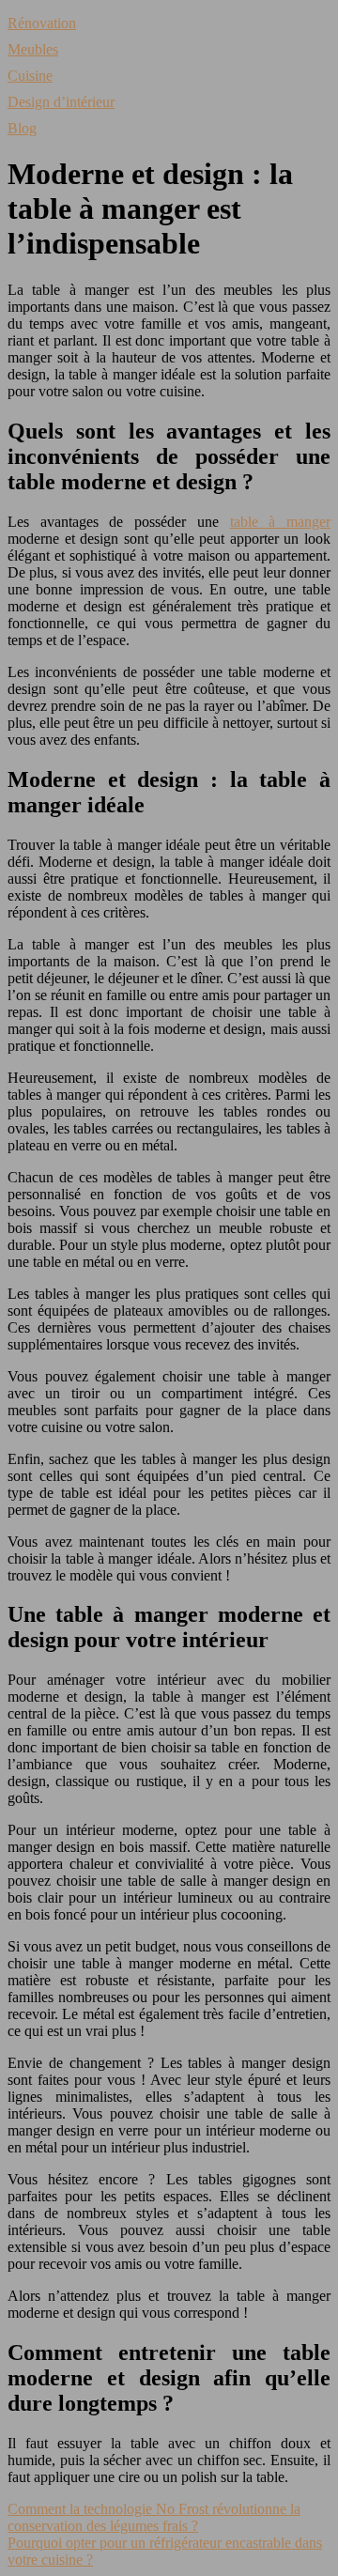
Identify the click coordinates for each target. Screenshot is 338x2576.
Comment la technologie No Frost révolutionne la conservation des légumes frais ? (154, 2517)
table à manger (280, 522)
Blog (22, 128)
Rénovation (42, 23)
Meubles (33, 49)
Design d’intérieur (61, 102)
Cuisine (30, 76)
